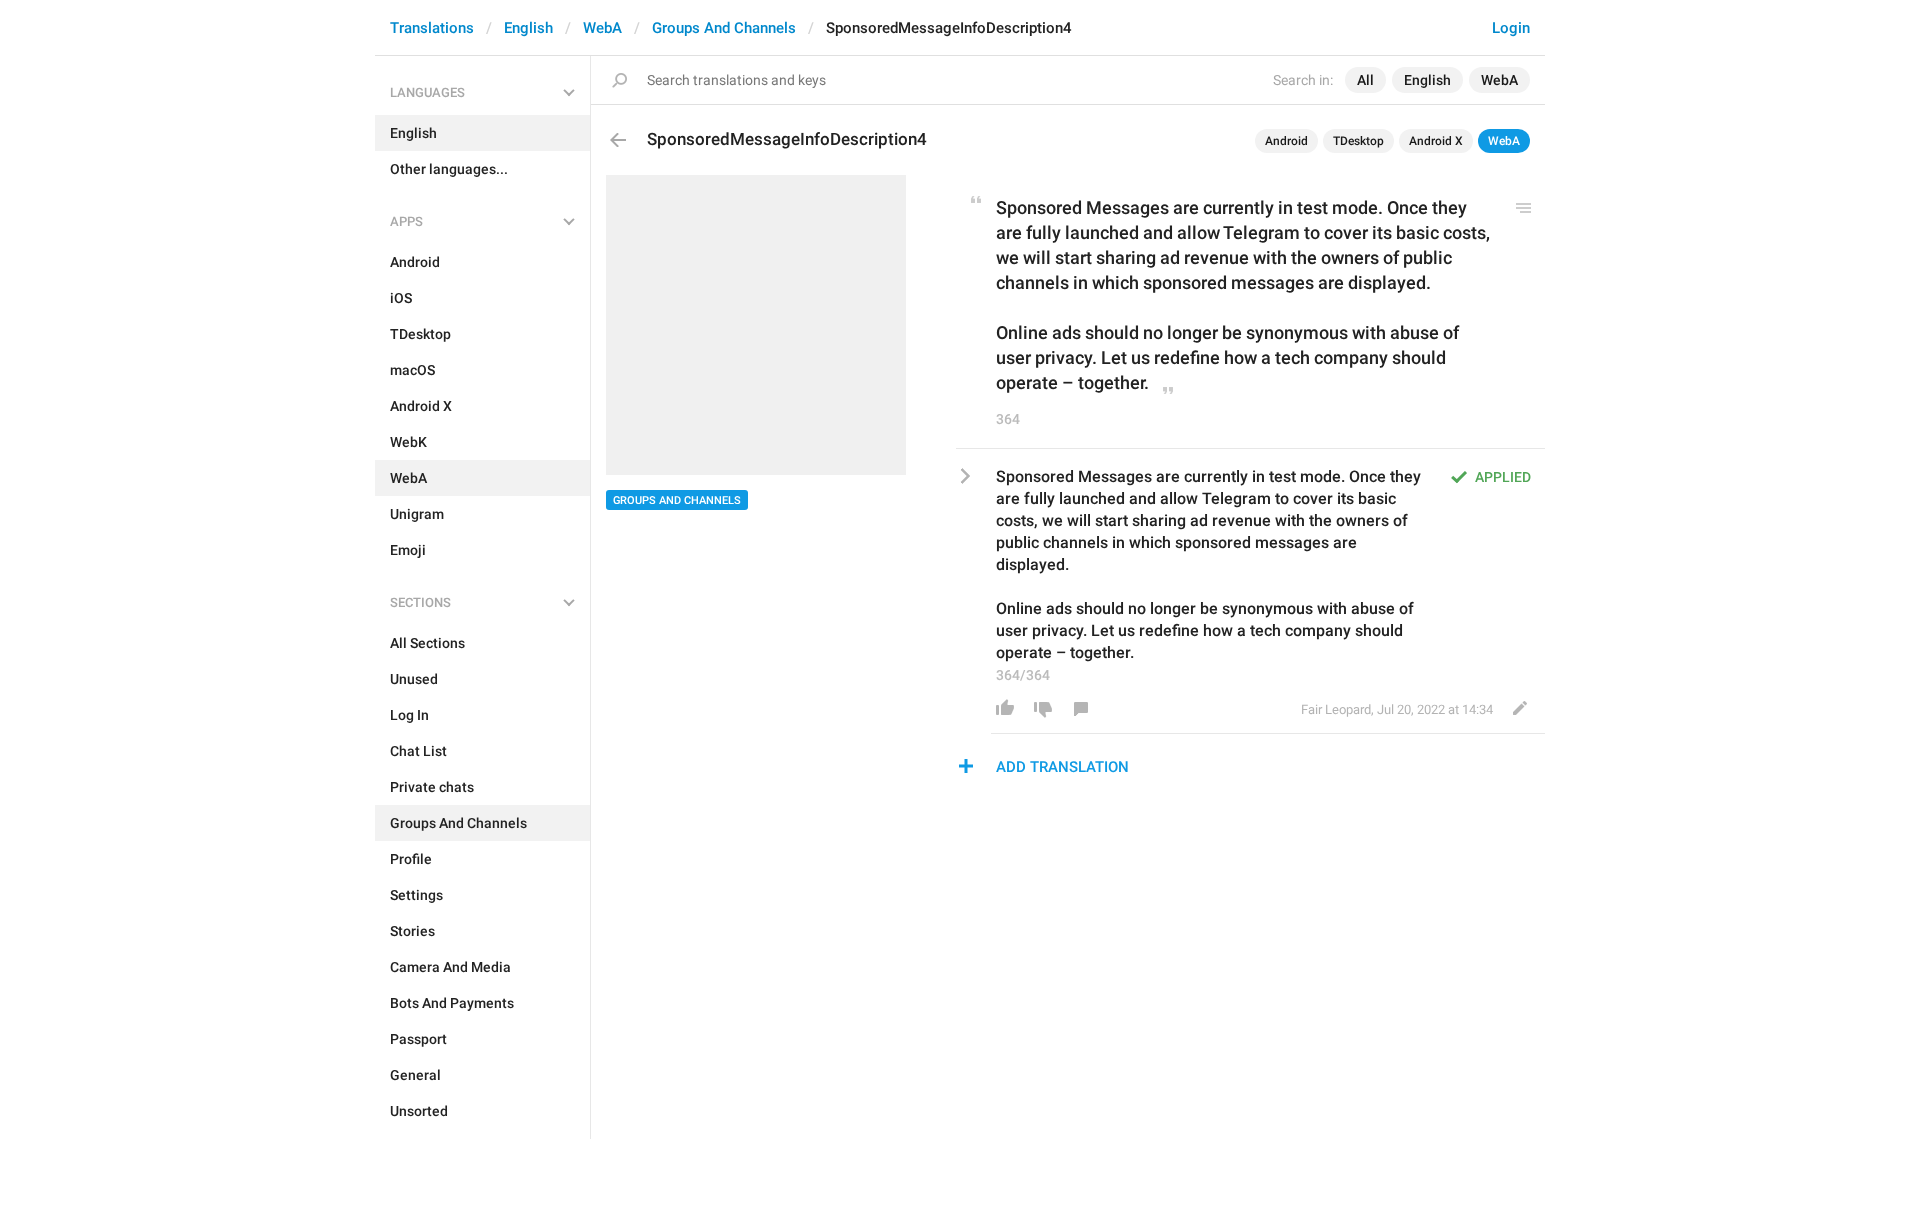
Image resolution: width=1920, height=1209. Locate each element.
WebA (602, 28)
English (528, 28)
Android (1286, 141)
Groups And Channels (724, 28)
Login (1511, 28)
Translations (432, 28)
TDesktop (1358, 141)
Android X (1436, 141)
